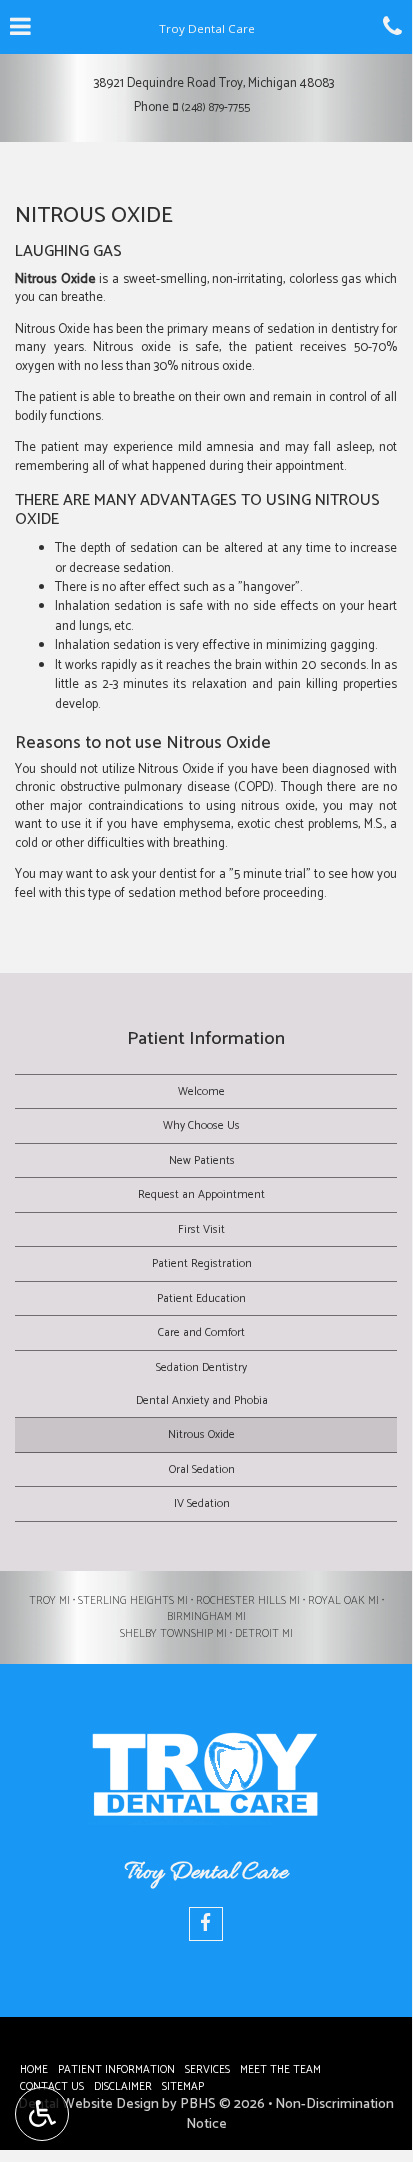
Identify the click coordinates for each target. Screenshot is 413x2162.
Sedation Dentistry (201, 1367)
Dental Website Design (88, 2104)
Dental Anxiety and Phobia (202, 1400)
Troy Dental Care (206, 1873)
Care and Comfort (201, 1332)
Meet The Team (280, 2070)
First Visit (201, 1229)
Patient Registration (202, 1263)
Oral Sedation (202, 1469)
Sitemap (183, 2087)
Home (34, 2070)
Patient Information (206, 1038)
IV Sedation (202, 1503)
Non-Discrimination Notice (290, 2114)
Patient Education (201, 1298)
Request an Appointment (201, 1194)
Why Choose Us (201, 1125)
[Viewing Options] (42, 2114)
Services (207, 2070)
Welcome (201, 1091)
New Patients (202, 1160)
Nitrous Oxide (201, 1434)
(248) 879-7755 (215, 107)
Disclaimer (123, 2087)
